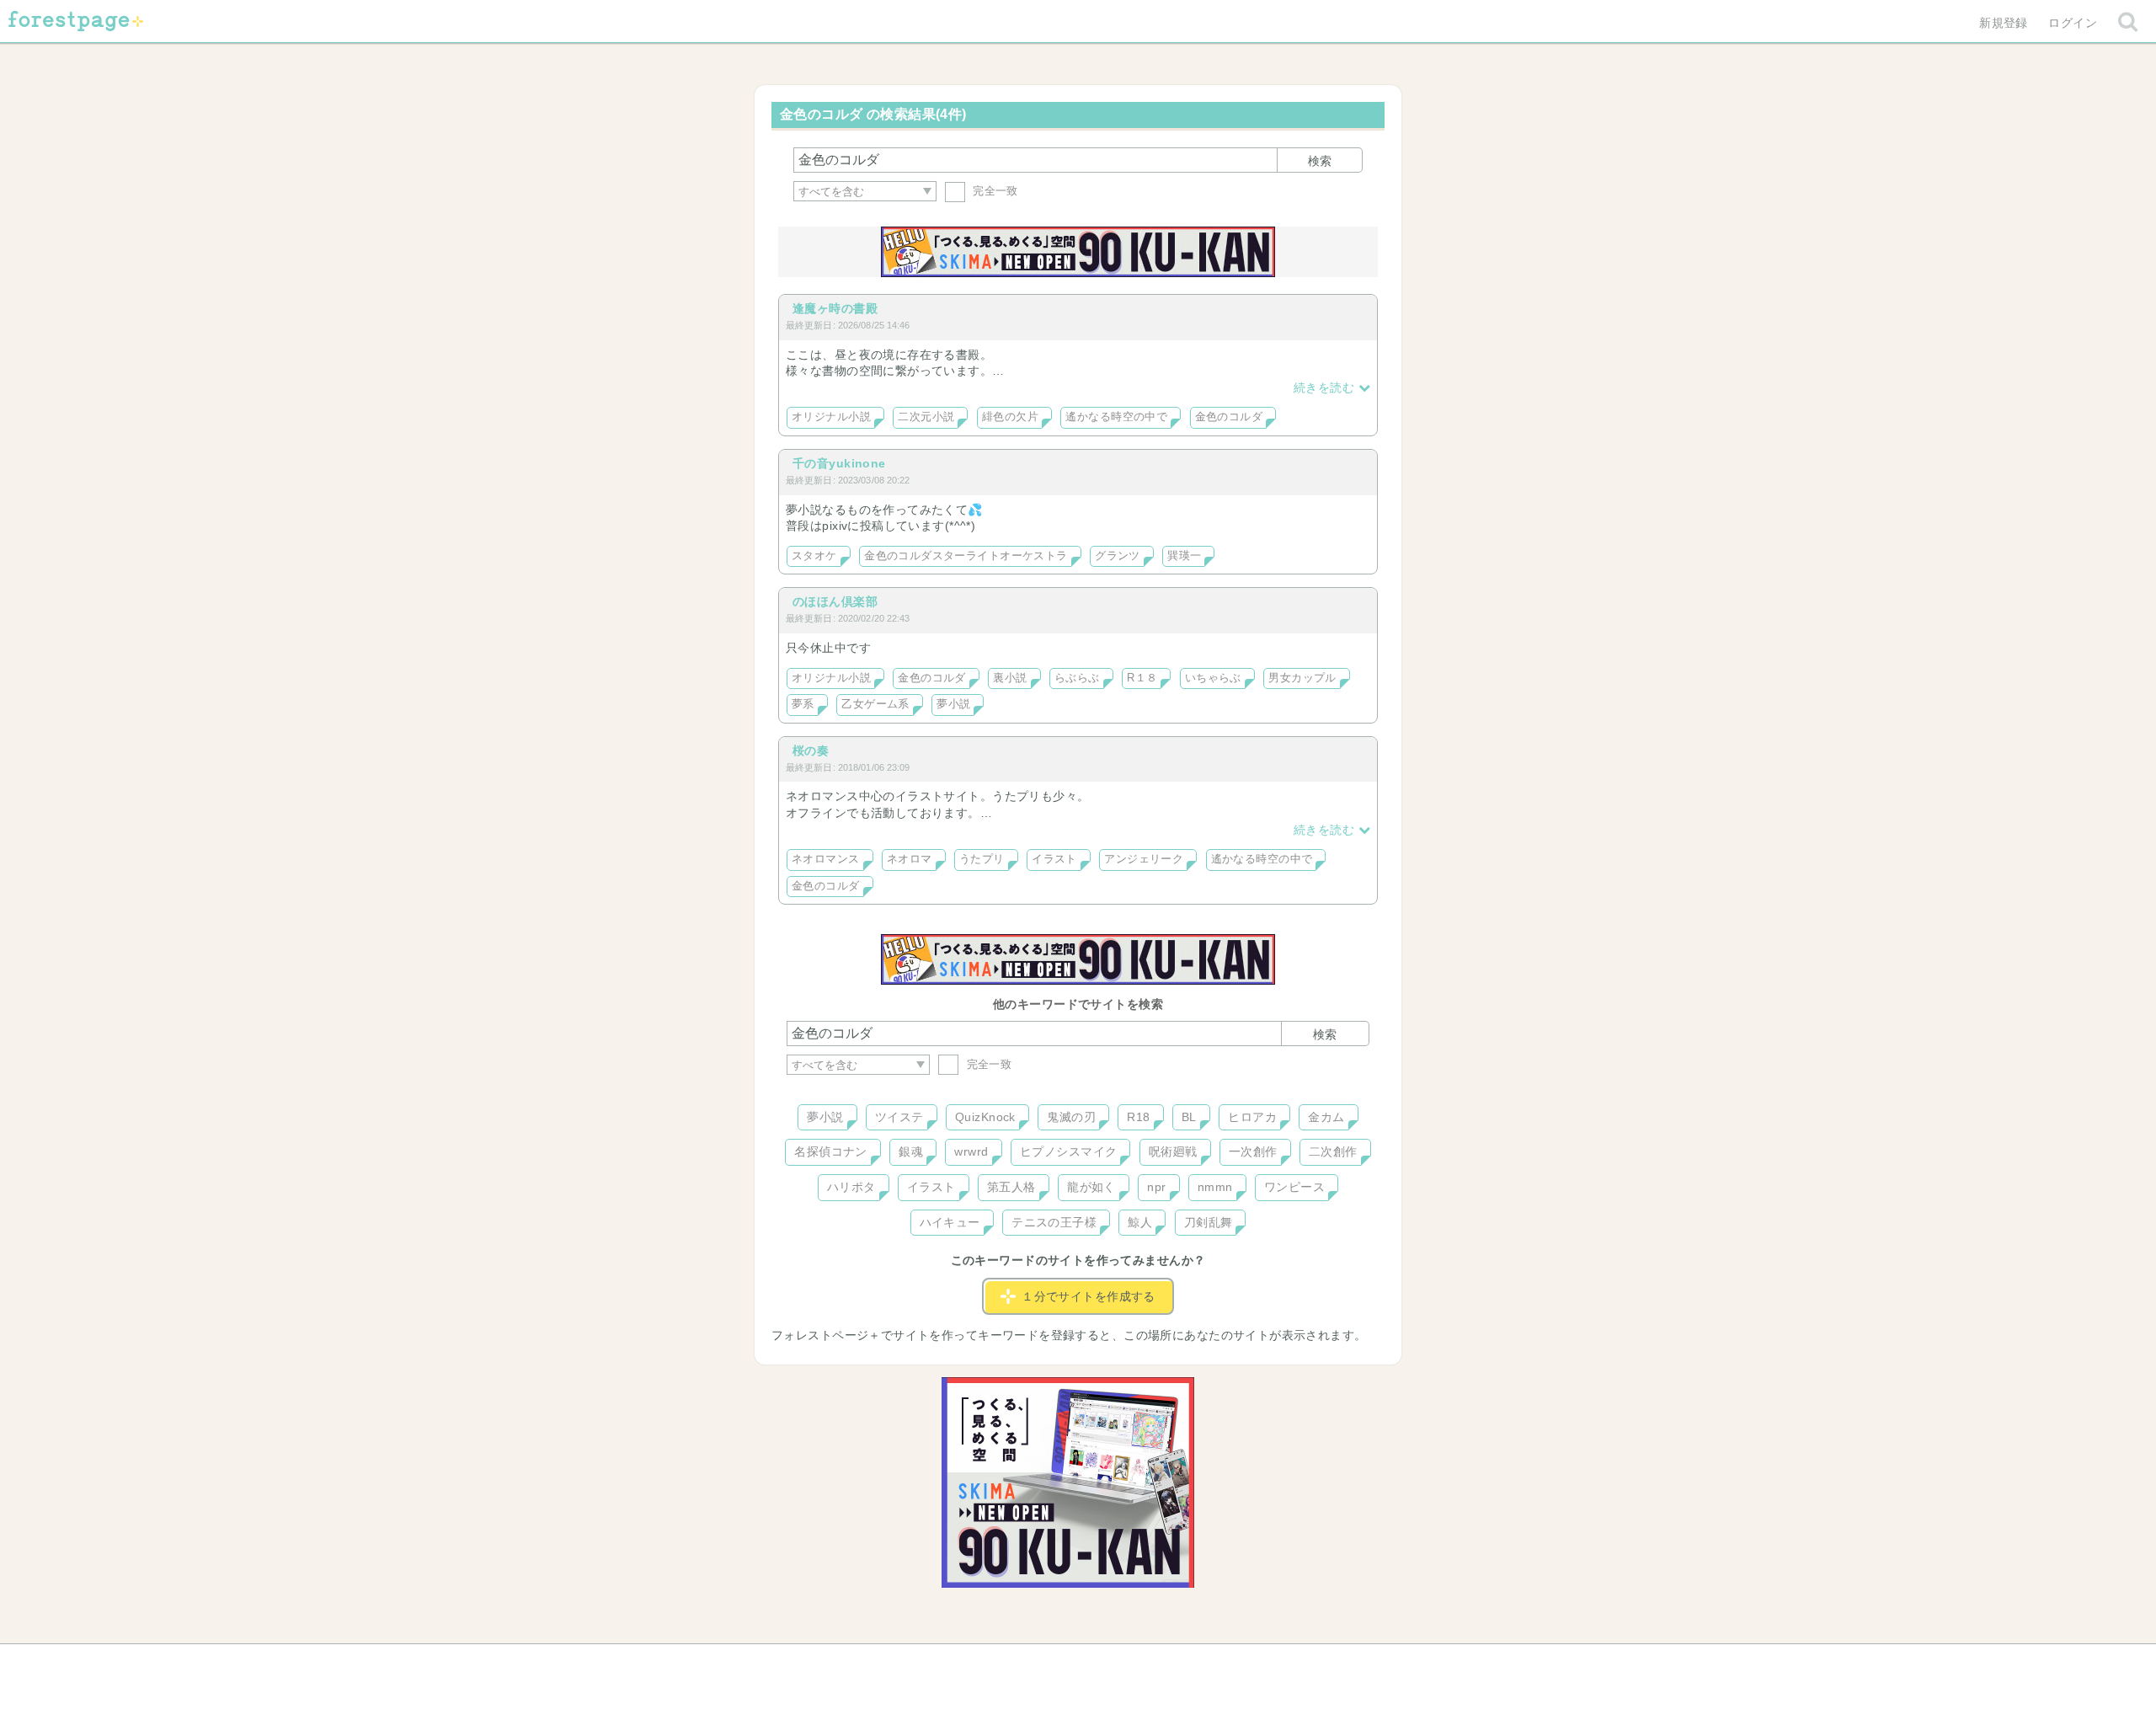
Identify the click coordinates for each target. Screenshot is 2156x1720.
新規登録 (2004, 23)
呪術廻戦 (1173, 1151)
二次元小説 (926, 417)
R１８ (1142, 678)
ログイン (2073, 23)
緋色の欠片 (1010, 417)
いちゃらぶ (1213, 678)
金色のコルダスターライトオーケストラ (966, 556)
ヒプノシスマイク (1068, 1151)
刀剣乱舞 (1209, 1222)
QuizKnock (985, 1117)
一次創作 (1253, 1151)
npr (1156, 1187)
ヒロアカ (1252, 1117)
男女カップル (1302, 678)
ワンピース (1294, 1187)
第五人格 (1011, 1187)
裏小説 (1010, 678)
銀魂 (911, 1151)
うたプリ (982, 859)
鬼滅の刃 (1071, 1117)
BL (1189, 1117)
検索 (1320, 161)
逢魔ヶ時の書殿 (835, 308)
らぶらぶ (1077, 678)
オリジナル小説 (831, 417)
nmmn (1215, 1187)
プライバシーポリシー (1260, 1663)
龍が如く (1091, 1187)
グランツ (1118, 556)
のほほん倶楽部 (835, 601)
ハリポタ (851, 1187)
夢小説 (953, 704)
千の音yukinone (839, 463)
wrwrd (971, 1151)
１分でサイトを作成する (1089, 1296)
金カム (1326, 1117)
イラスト (1054, 859)
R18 (1138, 1117)
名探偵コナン (831, 1151)
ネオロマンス (826, 859)
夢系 (803, 704)
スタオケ (814, 556)
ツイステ (899, 1117)
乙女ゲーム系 (875, 704)
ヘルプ (862, 1663)
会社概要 (1143, 1663)
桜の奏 (811, 750)
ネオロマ (910, 859)
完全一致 (994, 191)
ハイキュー (950, 1222)
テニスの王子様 (1054, 1222)
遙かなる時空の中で (1116, 417)
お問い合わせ (956, 1663)
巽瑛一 (1184, 556)
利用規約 (1054, 1663)
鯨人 (1140, 1222)
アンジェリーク (1144, 859)
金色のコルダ (1229, 417)
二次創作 (1333, 1151)
